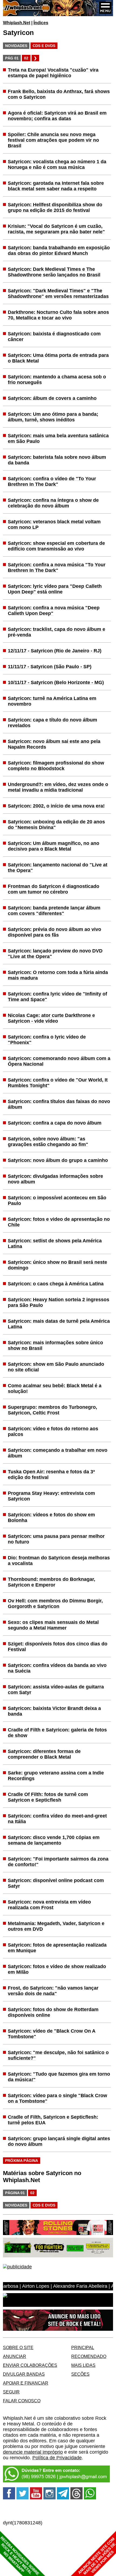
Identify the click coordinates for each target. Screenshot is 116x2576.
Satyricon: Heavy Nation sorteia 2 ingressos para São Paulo (59, 1302)
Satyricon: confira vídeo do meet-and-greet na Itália (57, 1819)
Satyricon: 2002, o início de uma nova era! (56, 806)
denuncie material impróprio (33, 2452)
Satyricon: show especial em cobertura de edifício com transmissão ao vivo (56, 546)
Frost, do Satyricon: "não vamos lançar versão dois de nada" (53, 1991)
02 (26, 58)
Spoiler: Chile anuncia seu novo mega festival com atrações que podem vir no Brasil (53, 140)
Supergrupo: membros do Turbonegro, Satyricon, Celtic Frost (52, 1410)
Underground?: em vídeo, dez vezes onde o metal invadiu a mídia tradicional (58, 787)
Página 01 (15, 2193)
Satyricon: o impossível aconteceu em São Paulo (57, 1200)
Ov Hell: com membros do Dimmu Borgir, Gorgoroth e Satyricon (55, 1604)
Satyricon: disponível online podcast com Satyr (56, 1883)
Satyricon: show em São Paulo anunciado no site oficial (56, 1367)
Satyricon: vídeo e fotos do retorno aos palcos (53, 1431)
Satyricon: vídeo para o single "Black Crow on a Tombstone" (57, 2098)
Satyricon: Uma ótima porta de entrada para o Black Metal (58, 358)
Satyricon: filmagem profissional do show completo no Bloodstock (56, 766)
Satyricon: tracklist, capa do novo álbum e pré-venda (57, 632)
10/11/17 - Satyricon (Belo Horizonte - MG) (56, 682)
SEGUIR (11, 2392)
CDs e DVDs (44, 46)
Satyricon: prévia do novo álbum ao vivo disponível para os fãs (54, 932)
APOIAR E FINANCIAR (26, 2383)
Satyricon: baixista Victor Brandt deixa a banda (54, 1711)
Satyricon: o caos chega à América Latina (56, 1284)
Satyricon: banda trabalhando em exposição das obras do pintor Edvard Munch (59, 250)
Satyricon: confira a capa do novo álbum (55, 1123)
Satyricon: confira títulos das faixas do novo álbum (59, 1104)
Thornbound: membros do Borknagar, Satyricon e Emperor (52, 1582)
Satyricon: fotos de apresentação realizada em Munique (57, 1948)
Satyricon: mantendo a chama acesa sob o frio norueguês (57, 380)
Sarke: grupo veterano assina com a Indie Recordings (56, 1776)
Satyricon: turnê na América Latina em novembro (52, 701)
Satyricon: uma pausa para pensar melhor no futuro (56, 1539)
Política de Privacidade (57, 2458)
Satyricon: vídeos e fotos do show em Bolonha (51, 1518)
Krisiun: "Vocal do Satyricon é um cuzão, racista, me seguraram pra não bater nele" (56, 229)
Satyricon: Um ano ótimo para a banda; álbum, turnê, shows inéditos (53, 417)
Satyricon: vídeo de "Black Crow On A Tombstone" (52, 2034)
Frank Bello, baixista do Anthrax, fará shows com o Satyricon (59, 94)
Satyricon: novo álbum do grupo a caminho (58, 1160)
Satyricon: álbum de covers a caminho (52, 398)
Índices (41, 23)
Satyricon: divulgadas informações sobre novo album (55, 1179)
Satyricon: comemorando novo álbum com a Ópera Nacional (59, 1061)
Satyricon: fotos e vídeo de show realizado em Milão (57, 1969)
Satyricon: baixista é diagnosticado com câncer (54, 337)
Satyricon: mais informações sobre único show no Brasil (55, 1345)
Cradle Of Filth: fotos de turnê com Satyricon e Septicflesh (48, 1797)
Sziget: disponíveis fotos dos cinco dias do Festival (58, 1647)
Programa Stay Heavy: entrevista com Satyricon (51, 1496)
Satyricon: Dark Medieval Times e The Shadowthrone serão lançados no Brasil (54, 272)
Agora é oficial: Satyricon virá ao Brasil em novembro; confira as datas (57, 116)
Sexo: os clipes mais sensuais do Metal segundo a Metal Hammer (53, 1625)
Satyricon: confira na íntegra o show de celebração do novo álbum (53, 503)
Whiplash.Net (17, 23)
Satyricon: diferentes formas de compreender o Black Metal (44, 1754)
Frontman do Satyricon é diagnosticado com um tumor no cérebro (54, 889)
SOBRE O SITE (18, 2347)
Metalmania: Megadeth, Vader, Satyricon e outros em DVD (56, 1926)
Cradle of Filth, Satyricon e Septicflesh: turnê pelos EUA (53, 2120)
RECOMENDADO (89, 2356)
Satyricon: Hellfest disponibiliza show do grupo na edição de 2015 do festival (55, 207)
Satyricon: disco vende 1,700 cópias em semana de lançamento (54, 1840)
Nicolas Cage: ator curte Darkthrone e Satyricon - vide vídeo (51, 1018)
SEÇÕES (80, 2374)
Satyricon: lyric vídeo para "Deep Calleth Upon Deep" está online (55, 589)
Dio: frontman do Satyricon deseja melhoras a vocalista (59, 1561)
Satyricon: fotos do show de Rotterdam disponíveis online (53, 2012)
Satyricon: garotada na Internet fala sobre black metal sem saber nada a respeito (56, 186)
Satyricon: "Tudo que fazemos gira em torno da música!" (59, 2077)
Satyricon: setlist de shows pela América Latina (55, 1243)
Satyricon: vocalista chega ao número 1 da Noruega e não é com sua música (57, 164)
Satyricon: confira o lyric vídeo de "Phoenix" (47, 1040)
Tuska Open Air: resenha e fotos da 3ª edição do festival (51, 1474)
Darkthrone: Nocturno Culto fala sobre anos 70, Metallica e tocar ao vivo (58, 315)
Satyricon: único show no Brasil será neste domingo (57, 1265)
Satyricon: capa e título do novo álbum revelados (52, 723)
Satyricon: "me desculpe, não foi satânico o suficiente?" (58, 2055)
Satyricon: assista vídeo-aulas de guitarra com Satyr (56, 1690)
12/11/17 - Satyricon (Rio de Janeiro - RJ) (55, 651)
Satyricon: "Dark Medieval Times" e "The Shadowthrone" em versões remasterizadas (58, 293)
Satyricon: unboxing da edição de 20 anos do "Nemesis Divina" (56, 825)
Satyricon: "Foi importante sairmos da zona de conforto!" (58, 1862)
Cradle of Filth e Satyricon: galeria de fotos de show (57, 1733)
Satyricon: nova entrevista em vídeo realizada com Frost (49, 1905)
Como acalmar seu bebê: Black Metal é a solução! (55, 1388)
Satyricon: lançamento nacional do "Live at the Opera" (58, 868)
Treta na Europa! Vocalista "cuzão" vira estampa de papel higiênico (53, 73)
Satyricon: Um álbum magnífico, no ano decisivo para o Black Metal (54, 846)
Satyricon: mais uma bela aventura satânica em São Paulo (58, 438)
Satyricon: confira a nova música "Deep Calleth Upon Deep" (54, 611)
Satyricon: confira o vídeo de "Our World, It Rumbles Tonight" (58, 1083)
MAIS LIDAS (83, 2365)
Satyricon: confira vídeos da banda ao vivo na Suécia (57, 1668)
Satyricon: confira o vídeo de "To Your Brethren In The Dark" (52, 481)
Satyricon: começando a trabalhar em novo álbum (58, 1453)
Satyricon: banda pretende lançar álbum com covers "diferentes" (54, 911)
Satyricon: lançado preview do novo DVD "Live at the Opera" (55, 954)
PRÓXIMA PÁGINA (22, 2161)
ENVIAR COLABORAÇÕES (30, 2365)
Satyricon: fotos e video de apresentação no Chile (59, 1222)
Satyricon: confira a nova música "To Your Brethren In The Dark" (57, 567)
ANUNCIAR (15, 2356)
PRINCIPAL (83, 2347)
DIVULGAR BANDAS (24, 2374)
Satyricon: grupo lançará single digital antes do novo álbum (59, 2141)
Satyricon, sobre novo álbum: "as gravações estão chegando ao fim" (48, 1142)
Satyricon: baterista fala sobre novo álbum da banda (57, 460)
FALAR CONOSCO (22, 2401)
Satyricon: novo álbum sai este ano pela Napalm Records (54, 744)
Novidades (16, 46)
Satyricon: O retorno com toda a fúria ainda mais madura (58, 975)
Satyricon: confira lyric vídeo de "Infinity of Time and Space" (57, 997)
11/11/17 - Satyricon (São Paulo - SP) (50, 667)
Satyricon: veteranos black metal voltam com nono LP (54, 524)
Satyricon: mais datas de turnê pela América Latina (59, 1324)
